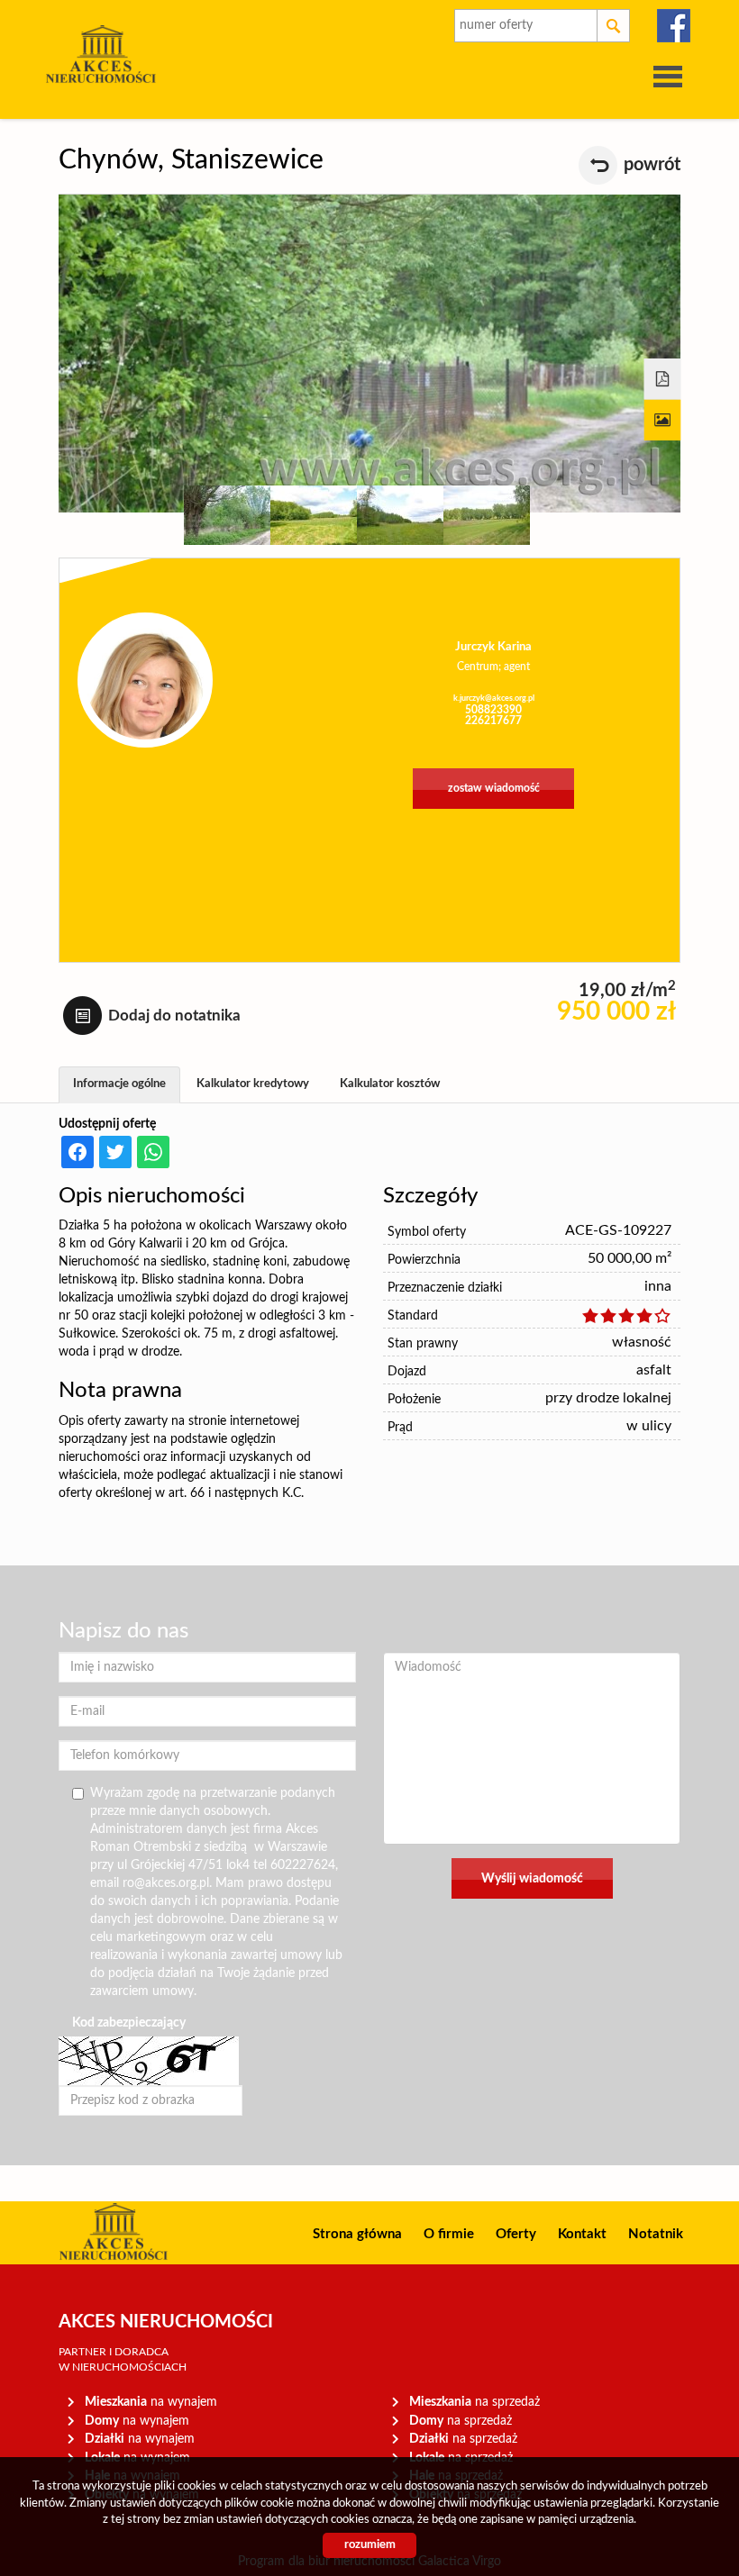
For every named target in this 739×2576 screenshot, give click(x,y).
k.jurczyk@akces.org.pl (494, 698)
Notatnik (656, 2234)
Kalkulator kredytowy (253, 1084)
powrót (652, 165)
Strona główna (357, 2234)
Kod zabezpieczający (129, 2023)
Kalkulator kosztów (390, 1084)
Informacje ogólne (119, 1084)
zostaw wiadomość (494, 789)
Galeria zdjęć (663, 421)
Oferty (516, 2234)
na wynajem (151, 2402)
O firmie (449, 2234)
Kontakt (582, 2234)
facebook (675, 26)
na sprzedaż (474, 2402)
